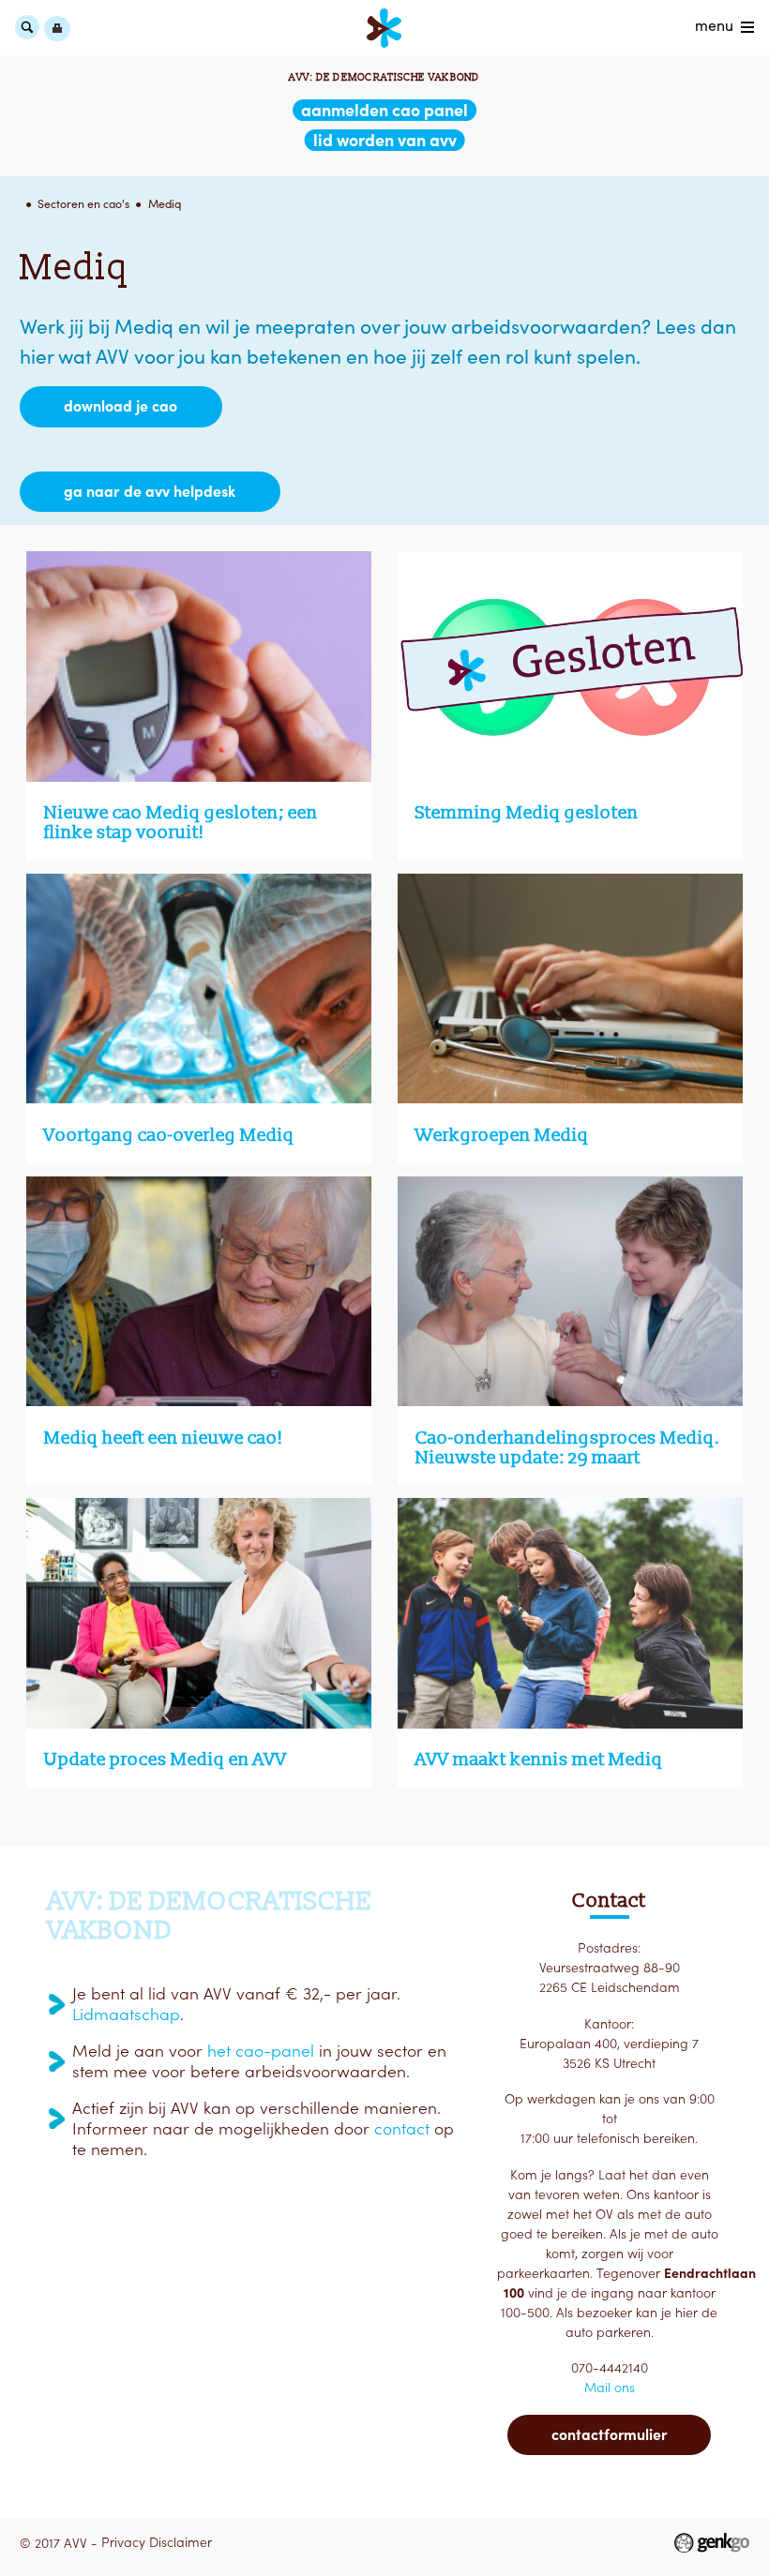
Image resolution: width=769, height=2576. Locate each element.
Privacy (123, 2542)
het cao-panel (261, 2051)
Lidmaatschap (126, 2014)
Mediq (165, 204)
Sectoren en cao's (83, 204)
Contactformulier (609, 2434)
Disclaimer (181, 2542)
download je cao (121, 406)
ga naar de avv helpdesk (150, 491)
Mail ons (610, 2388)
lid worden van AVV (385, 140)
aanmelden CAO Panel (384, 110)
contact (402, 2129)
